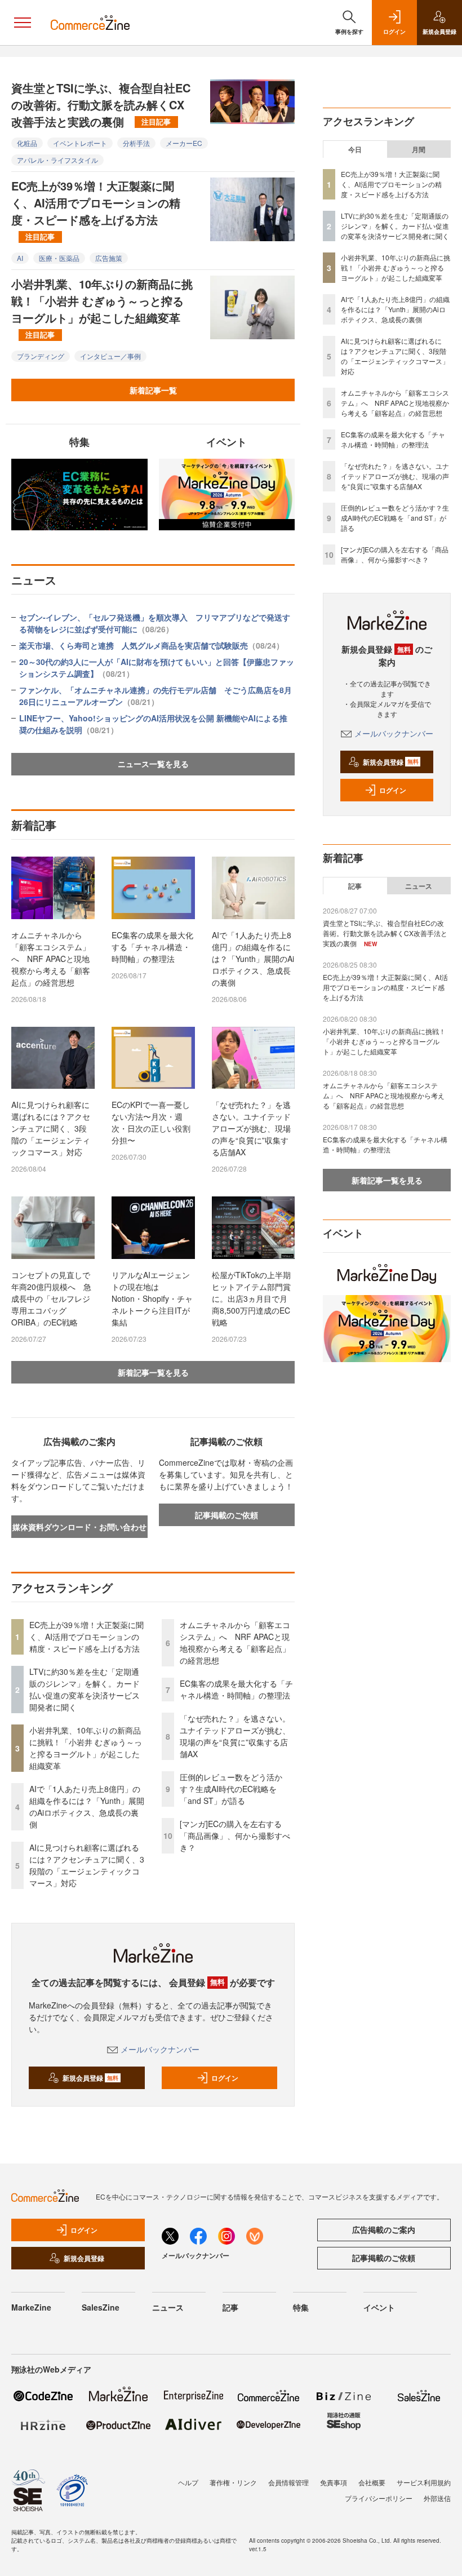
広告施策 (109, 258)
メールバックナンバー (160, 2049)
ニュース (419, 886)
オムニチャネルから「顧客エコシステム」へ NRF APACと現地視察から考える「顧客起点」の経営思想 (51, 959)
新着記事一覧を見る (153, 1372)
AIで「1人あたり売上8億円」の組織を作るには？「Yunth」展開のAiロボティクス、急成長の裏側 (253, 959)
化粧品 (27, 143)
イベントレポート (80, 143)
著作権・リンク (233, 2482)
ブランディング (41, 356)
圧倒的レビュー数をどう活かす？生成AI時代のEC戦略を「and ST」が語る (231, 1789)
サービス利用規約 (424, 2482)
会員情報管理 (288, 2482)
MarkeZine (31, 2307)
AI (20, 258)
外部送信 (437, 2498)
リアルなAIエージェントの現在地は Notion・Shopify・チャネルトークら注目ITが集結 (152, 1298)
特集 (301, 2307)
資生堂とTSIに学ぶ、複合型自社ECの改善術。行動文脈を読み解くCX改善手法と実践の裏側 (101, 105)
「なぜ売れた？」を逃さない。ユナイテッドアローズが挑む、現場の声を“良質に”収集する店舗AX (251, 1128)
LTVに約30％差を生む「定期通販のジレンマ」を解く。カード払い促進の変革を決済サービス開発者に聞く (85, 1689)
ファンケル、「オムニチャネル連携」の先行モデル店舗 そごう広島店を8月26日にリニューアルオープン (156, 696)
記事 (355, 886)
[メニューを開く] (23, 23)
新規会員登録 (90, 2078)
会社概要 (372, 2482)
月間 (419, 149)
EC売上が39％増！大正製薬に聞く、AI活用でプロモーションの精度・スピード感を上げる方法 (96, 210)
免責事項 (334, 2482)
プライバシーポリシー (379, 2498)
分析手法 (136, 143)
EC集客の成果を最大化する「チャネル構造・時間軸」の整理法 (152, 947)
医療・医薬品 (59, 258)
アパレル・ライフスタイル (57, 160)
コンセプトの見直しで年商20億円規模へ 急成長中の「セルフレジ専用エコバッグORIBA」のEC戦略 (51, 1298)
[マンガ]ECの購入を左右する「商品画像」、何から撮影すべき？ (235, 1835)
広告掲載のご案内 (384, 2229)
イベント (379, 2307)
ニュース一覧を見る (153, 764)
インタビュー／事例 (110, 356)
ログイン (225, 2078)
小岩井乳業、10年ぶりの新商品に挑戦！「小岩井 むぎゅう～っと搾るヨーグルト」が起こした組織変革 (102, 308)
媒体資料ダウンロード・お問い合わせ (79, 1527)
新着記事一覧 (153, 390)
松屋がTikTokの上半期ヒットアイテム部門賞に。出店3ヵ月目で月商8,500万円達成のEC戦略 (251, 1298)
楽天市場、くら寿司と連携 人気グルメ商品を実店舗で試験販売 (152, 645)
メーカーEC (184, 143)
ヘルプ (188, 2482)
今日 (355, 149)
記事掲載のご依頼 (226, 1515)
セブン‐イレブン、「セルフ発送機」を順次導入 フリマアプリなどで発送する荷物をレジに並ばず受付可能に (155, 623)
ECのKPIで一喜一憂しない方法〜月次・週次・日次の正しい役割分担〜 (151, 1122)
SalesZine (101, 2307)
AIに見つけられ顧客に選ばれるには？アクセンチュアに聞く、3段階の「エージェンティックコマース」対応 (51, 1128)
